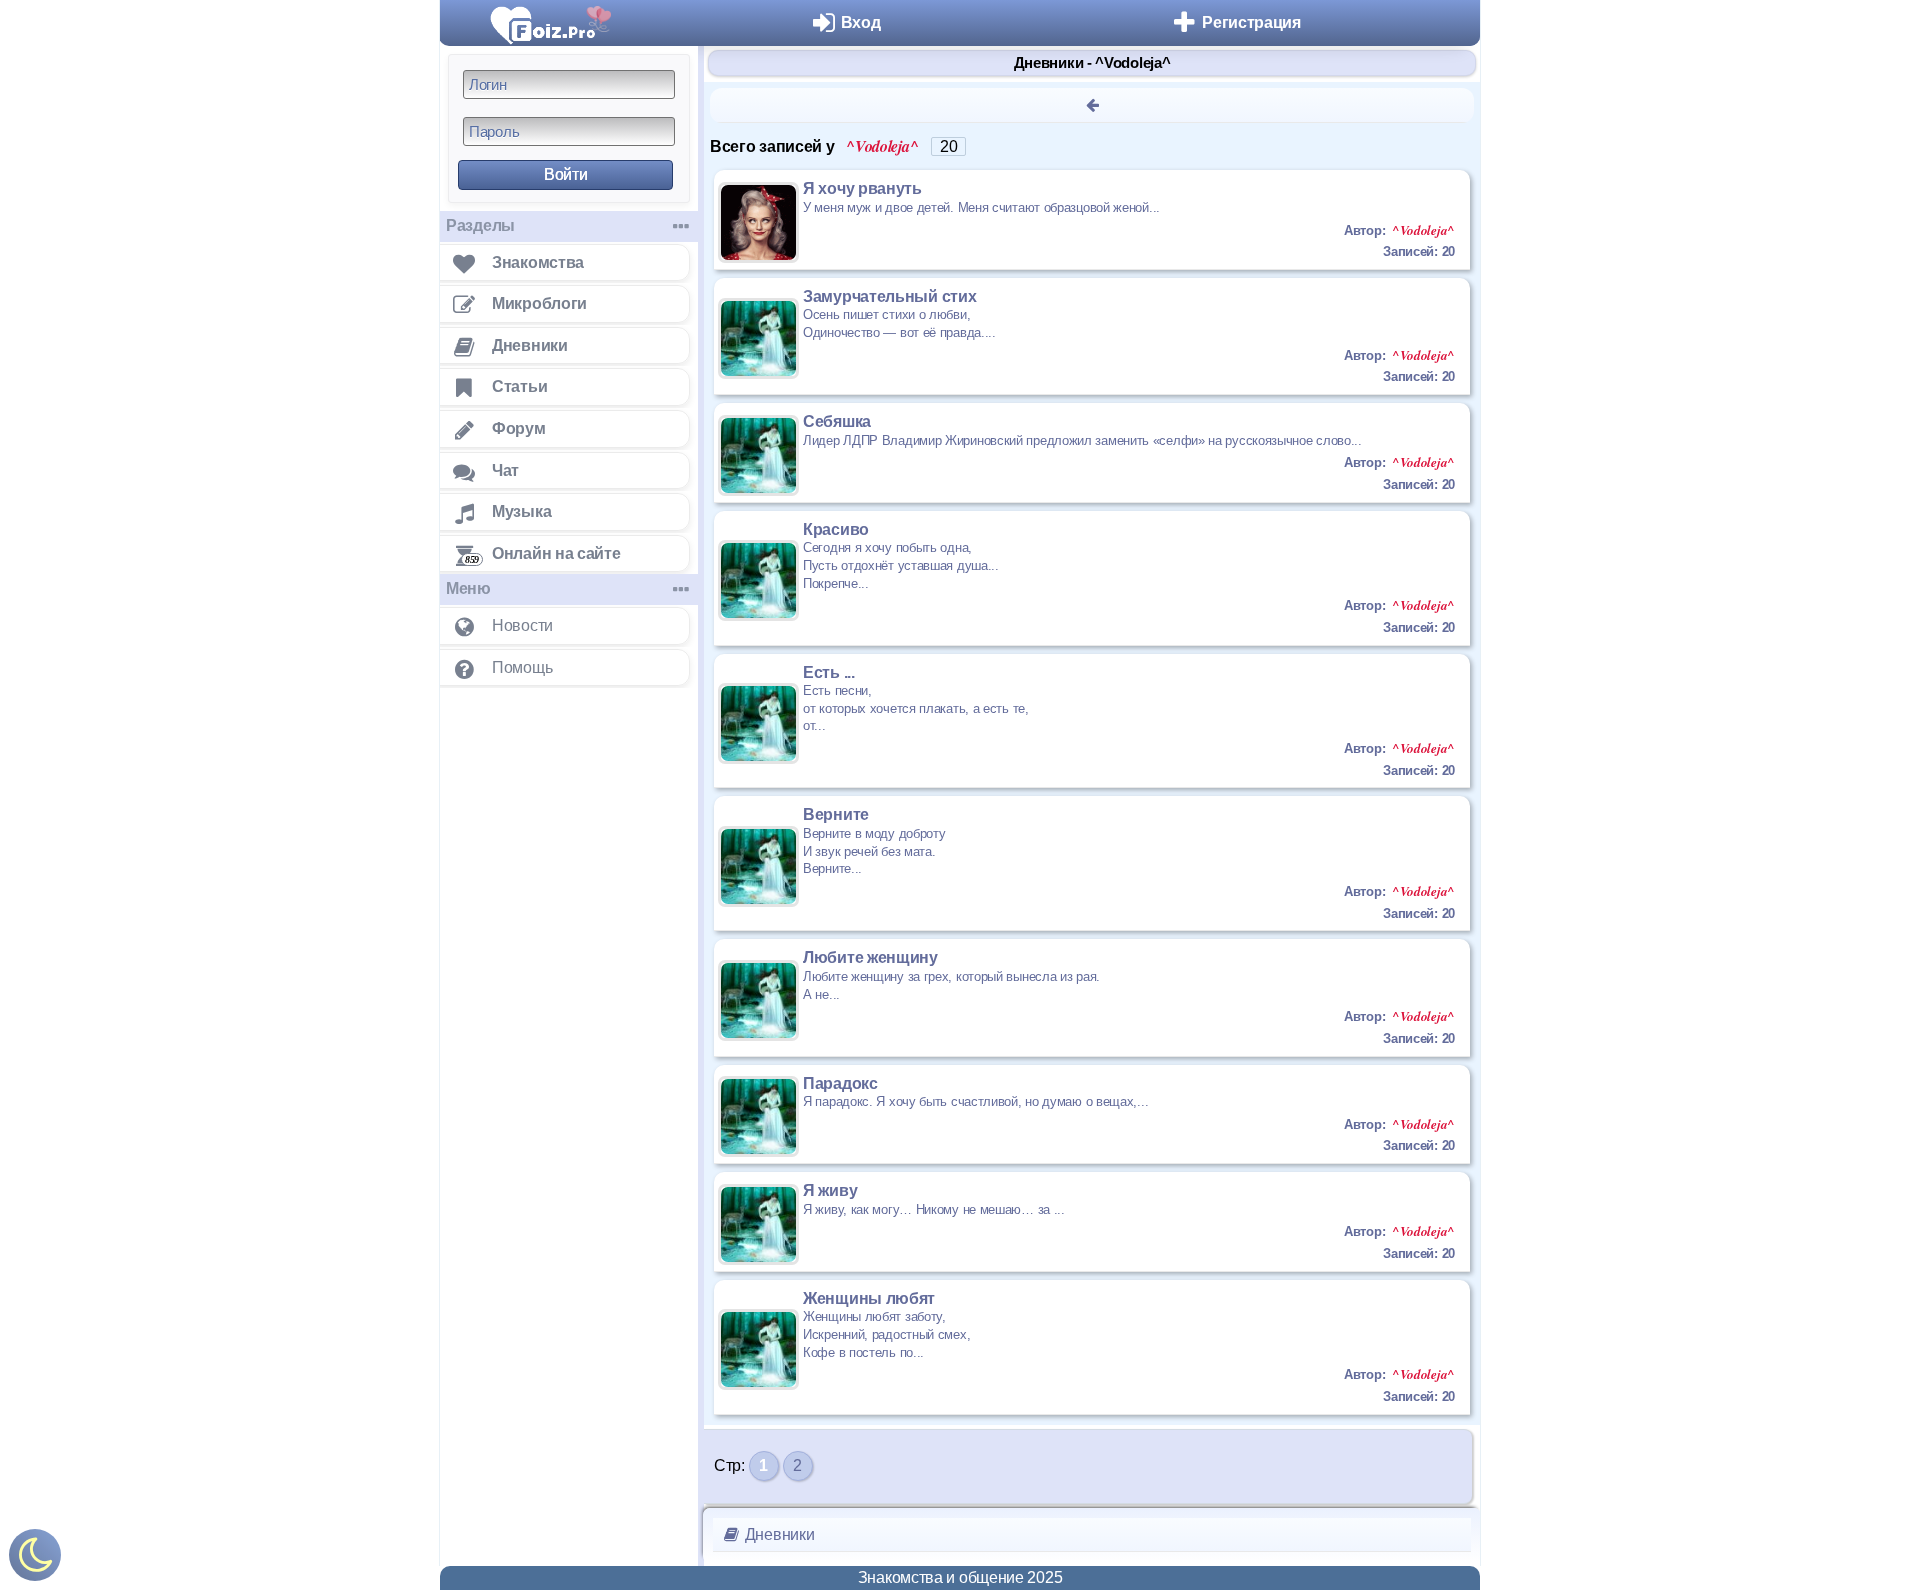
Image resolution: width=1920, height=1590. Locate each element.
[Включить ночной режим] (35, 1559)
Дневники (777, 1534)
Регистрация (1251, 22)
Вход (861, 22)
